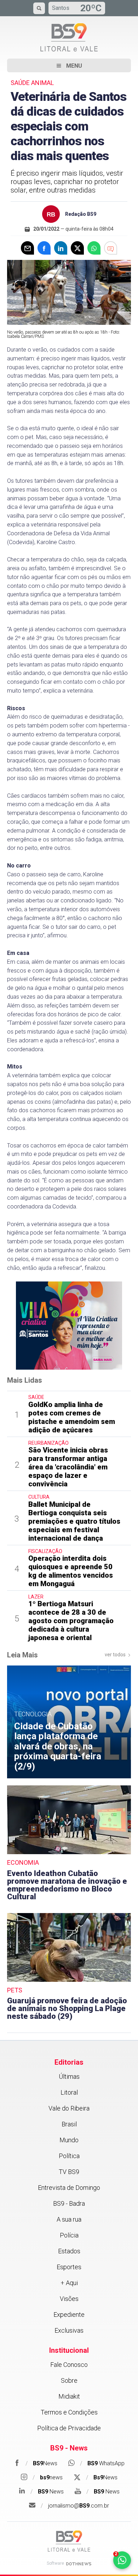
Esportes (69, 2267)
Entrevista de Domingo (69, 2188)
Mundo (69, 2140)
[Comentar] (111, 248)
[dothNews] (79, 2564)
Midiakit (69, 2396)
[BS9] (69, 2541)
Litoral (69, 2092)
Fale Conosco (69, 2365)
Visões (69, 2299)
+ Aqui (69, 2283)
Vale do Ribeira (69, 2108)
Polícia (69, 2235)
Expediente (69, 2315)
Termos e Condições (69, 2412)
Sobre (69, 2380)
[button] (69, 65)
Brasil (69, 2124)
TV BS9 (69, 2172)
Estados (69, 2251)
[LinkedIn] (61, 248)
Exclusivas (69, 2330)
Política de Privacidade (69, 2428)
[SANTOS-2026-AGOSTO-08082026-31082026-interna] (69, 1325)
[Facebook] (44, 248)
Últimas (69, 2076)
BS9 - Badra (69, 2203)
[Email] (27, 248)
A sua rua (69, 2219)
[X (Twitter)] (77, 248)
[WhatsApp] (94, 248)
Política (69, 2156)
